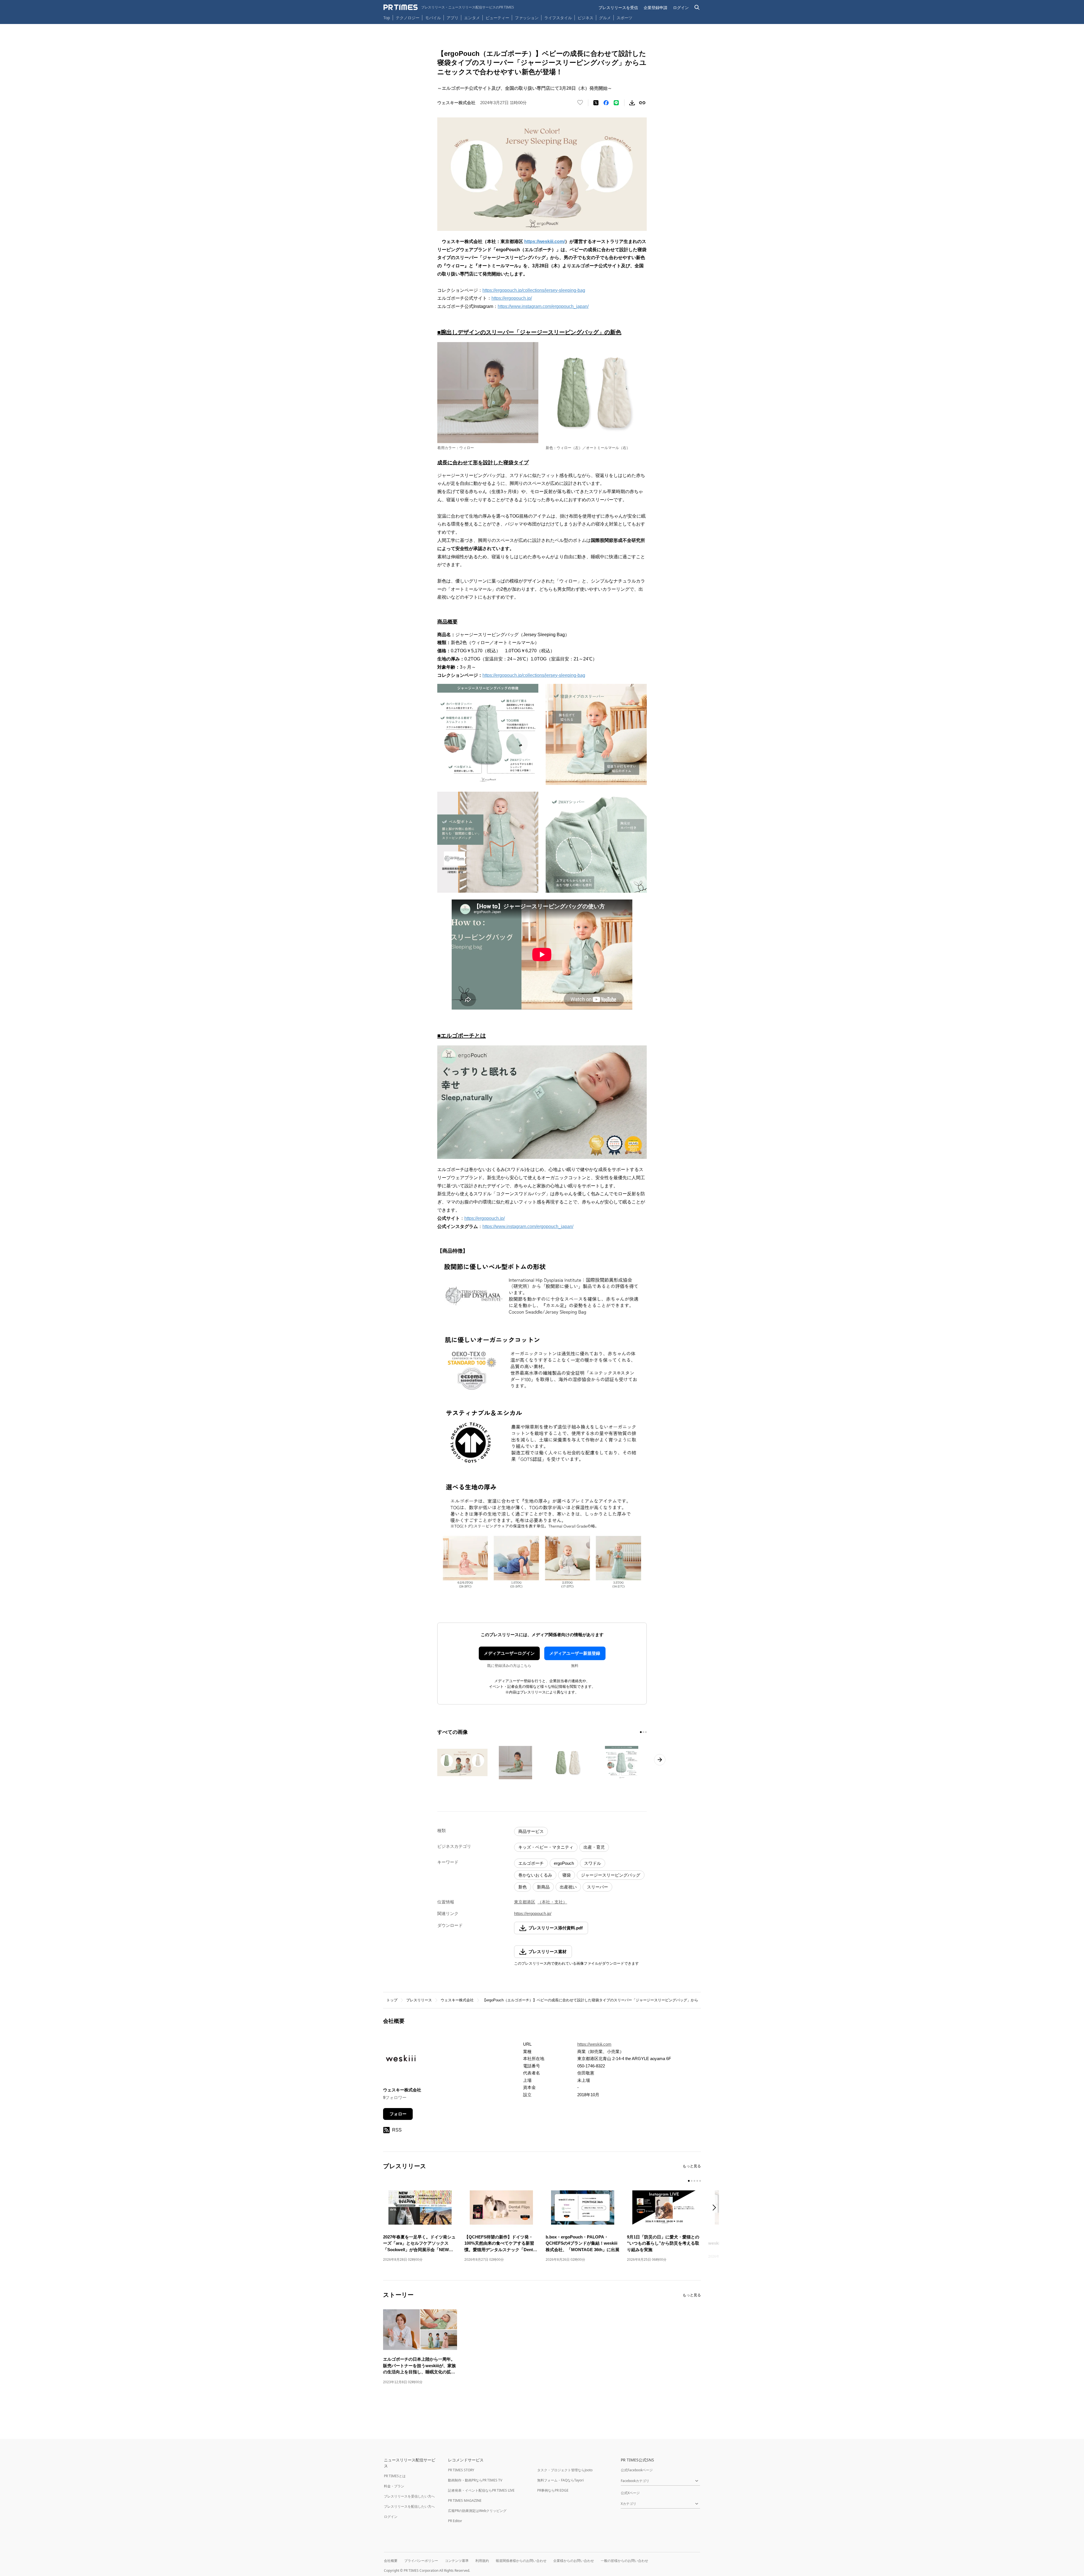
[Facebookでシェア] (606, 103)
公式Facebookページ (637, 2470)
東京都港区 (525, 1902)
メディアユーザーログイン (509, 1653)
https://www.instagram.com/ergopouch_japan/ (543, 306)
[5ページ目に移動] (700, 2181)
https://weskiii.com (594, 2044)
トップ (392, 2000)
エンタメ (472, 18)
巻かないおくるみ (535, 1875)
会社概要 (391, 2561)
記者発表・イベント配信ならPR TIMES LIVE (481, 2490)
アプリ (453, 18)
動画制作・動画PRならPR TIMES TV (475, 2480)
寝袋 (567, 1875)
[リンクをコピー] (642, 103)
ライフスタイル (558, 18)
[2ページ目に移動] (643, 1732)
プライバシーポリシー (421, 2561)
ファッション (527, 18)
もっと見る (692, 2166)
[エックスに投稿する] (596, 103)
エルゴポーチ (531, 1863)
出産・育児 (594, 1847)
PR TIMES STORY (461, 2470)
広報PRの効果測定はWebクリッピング (477, 2511)
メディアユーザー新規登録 (575, 1653)
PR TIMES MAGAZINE (465, 2501)
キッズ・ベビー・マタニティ (546, 1847)
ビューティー (497, 18)
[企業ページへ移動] (401, 2060)
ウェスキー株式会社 (457, 2000)
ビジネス (585, 18)
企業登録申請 (655, 7)
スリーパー (597, 1887)
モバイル (433, 18)
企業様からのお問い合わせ (574, 2561)
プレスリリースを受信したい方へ (409, 2496)
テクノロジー (408, 18)
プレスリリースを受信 (618, 7)
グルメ (605, 18)
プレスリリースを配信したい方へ (409, 2506)
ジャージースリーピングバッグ (611, 1875)
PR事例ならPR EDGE (553, 2490)
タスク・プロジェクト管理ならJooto (565, 2470)
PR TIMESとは (395, 2476)
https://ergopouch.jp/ (512, 298)
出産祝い (568, 1887)
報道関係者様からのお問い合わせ (521, 2561)
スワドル (593, 1863)
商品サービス (531, 1831)
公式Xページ (630, 2493)
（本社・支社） (552, 1902)
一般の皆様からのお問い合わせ (624, 2561)
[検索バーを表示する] (697, 7)
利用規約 (482, 2561)
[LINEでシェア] (616, 103)
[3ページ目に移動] (646, 1732)
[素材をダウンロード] (632, 103)
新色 (523, 1887)
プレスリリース (419, 2000)
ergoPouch (564, 1863)
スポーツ (624, 18)
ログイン (681, 7)
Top (387, 18)
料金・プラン (394, 2486)
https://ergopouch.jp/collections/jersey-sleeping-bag (534, 290)
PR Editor (455, 2521)
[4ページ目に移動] (697, 2181)
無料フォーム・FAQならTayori (560, 2480)
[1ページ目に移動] (641, 1732)
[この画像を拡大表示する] (462, 1763)
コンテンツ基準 (457, 2561)
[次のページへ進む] (660, 1760)
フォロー (398, 2114)
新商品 (543, 1887)
